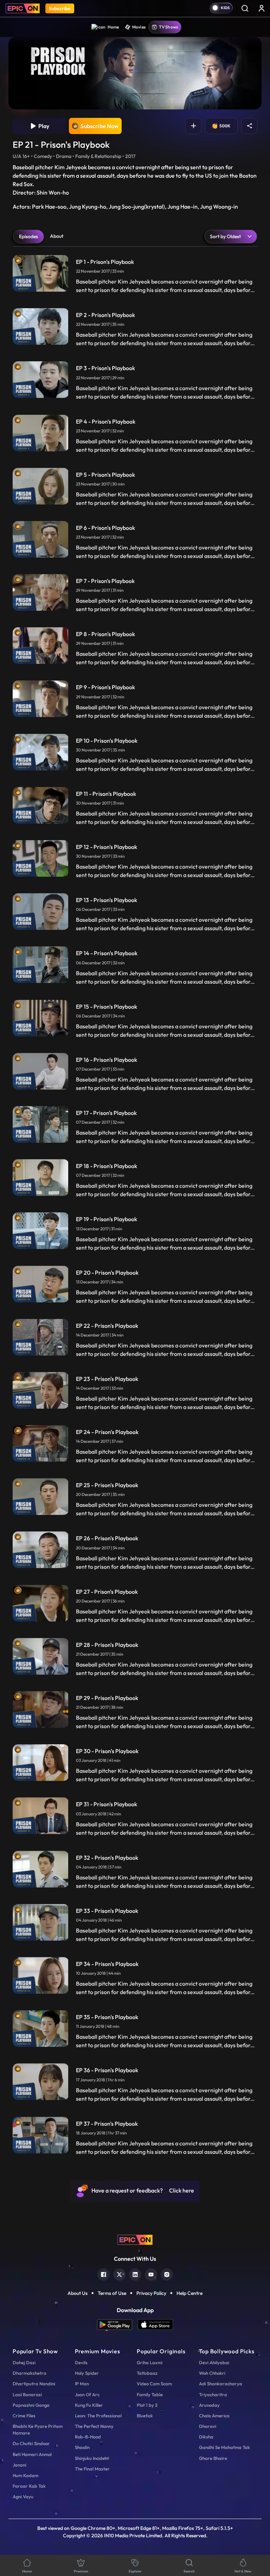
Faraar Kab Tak (29, 2486)
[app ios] (155, 2325)
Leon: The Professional (98, 2416)
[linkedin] (135, 2274)
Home (113, 27)
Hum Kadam (25, 2475)
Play (43, 126)
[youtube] (151, 2274)
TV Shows (168, 27)
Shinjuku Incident (92, 2458)
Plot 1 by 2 (147, 2405)
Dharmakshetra (30, 2373)
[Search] (245, 8)
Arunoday (209, 2405)
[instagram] (167, 2274)
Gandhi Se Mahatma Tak (224, 2447)
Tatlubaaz (147, 2373)
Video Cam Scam (154, 2384)
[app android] (117, 2325)
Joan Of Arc (87, 2394)
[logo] (135, 2239)
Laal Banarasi (27, 2394)
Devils (81, 2362)
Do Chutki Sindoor (31, 2443)
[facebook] (104, 2274)
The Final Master (92, 2469)
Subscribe (60, 8)
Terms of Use (112, 2293)
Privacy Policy (151, 2293)
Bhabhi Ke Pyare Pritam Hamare (38, 2429)
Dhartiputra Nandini (34, 2384)
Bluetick (145, 2416)
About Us (78, 2293)
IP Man (82, 2384)
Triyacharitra (213, 2394)
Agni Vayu (23, 2496)
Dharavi (208, 2426)
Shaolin (82, 2447)
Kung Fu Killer (89, 2405)
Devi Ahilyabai (214, 2362)
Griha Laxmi (150, 2362)
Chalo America (214, 2416)
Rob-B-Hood (88, 2437)
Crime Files (24, 2416)
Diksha (206, 2437)
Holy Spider (87, 2373)
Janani (20, 2465)
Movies (139, 27)
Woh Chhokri (212, 2373)
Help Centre (189, 2293)
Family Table (150, 2394)
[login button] (262, 8)
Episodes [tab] (28, 236)
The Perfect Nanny (94, 2426)
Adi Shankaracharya (221, 2384)
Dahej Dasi (24, 2362)
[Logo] (23, 8)
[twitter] (119, 2274)
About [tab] (57, 236)
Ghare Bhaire (213, 2458)
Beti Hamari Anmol (32, 2454)
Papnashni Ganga (31, 2405)
